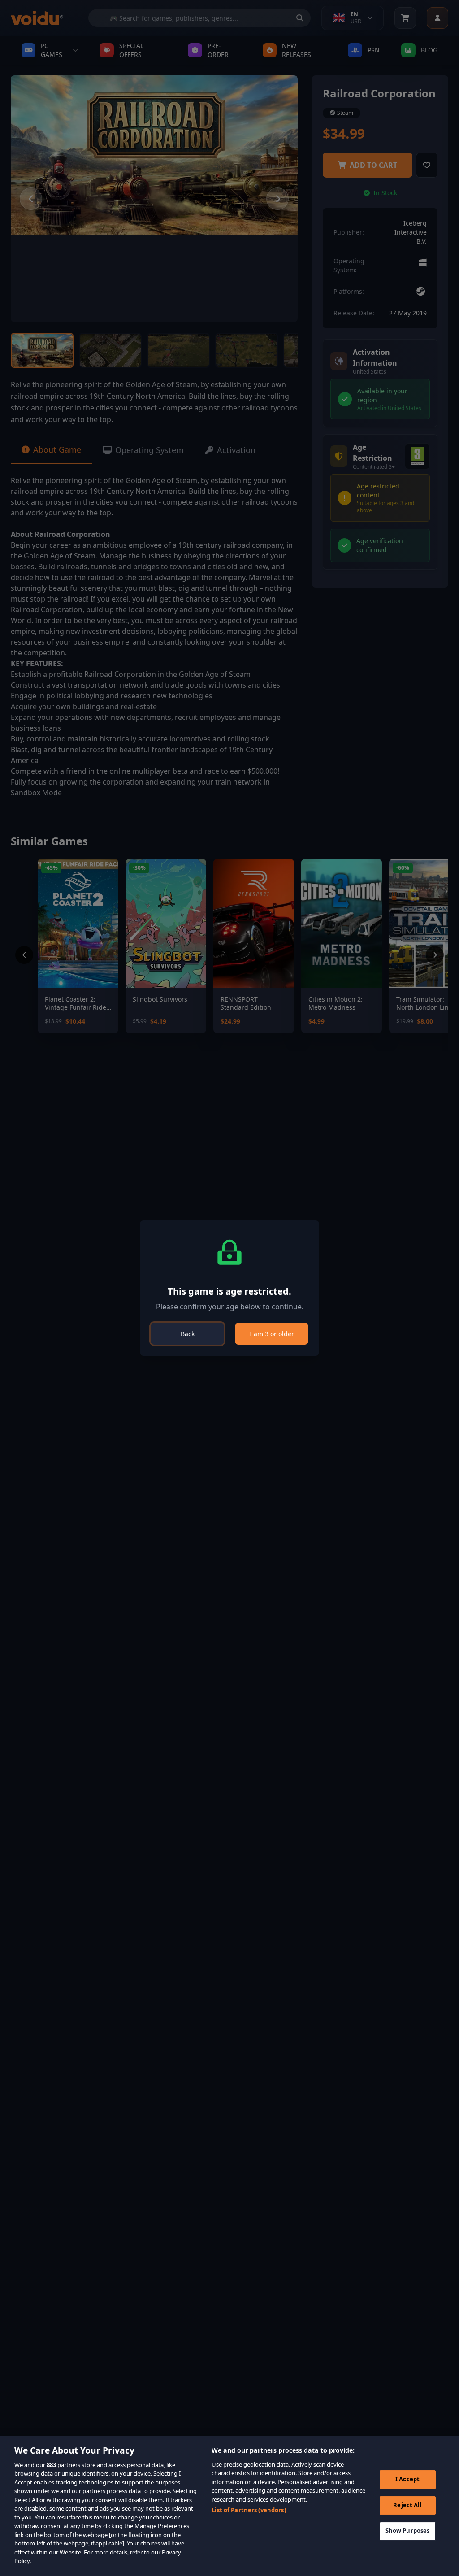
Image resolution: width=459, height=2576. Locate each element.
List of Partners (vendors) (249, 2510)
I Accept (407, 2479)
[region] (229, 2506)
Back (188, 1334)
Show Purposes (408, 2531)
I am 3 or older (272, 1334)
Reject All (407, 2505)
